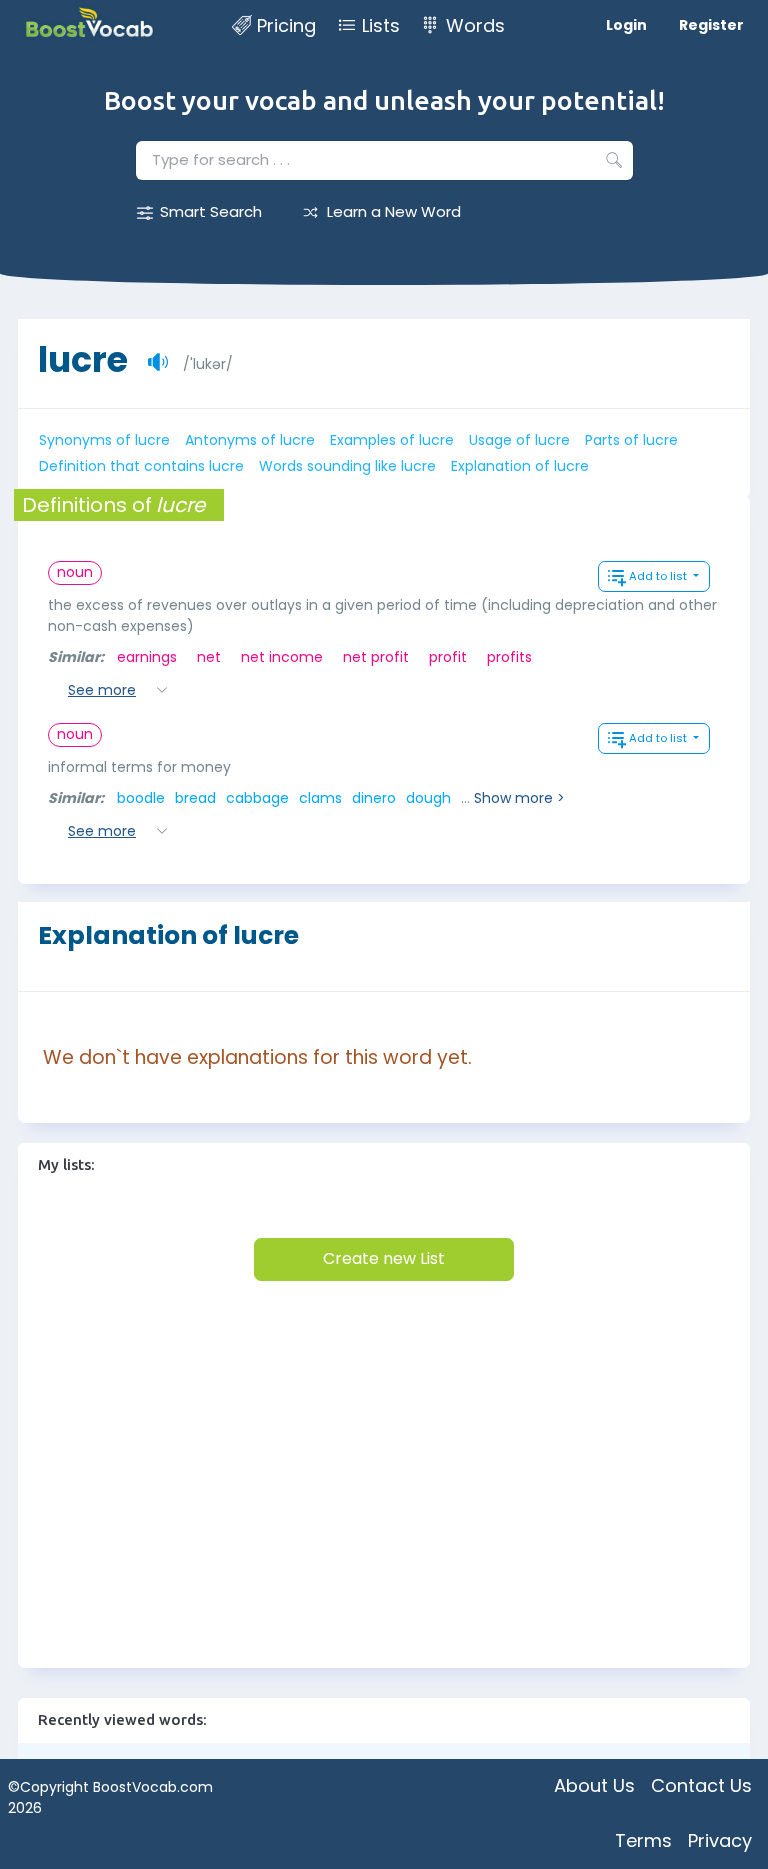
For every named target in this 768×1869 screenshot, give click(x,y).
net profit (376, 657)
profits (509, 657)
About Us (594, 1785)
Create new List (384, 1258)
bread (195, 798)
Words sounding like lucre (347, 466)
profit (448, 657)
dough (428, 798)
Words (475, 25)
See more (102, 690)
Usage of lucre (519, 440)
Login (626, 25)
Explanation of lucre (520, 466)
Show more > (519, 798)
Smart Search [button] (211, 211)
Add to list (659, 576)
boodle (141, 798)
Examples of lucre (392, 440)
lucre (83, 349)
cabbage (257, 798)
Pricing (286, 25)
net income (282, 657)
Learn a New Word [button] (394, 211)
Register (711, 25)
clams (320, 798)
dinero (374, 798)
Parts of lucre (631, 440)
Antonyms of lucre (250, 440)
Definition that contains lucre (141, 466)
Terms (643, 1840)
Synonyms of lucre (104, 440)
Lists (381, 25)
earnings (147, 657)
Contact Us (701, 1785)
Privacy (720, 1840)
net (209, 657)
